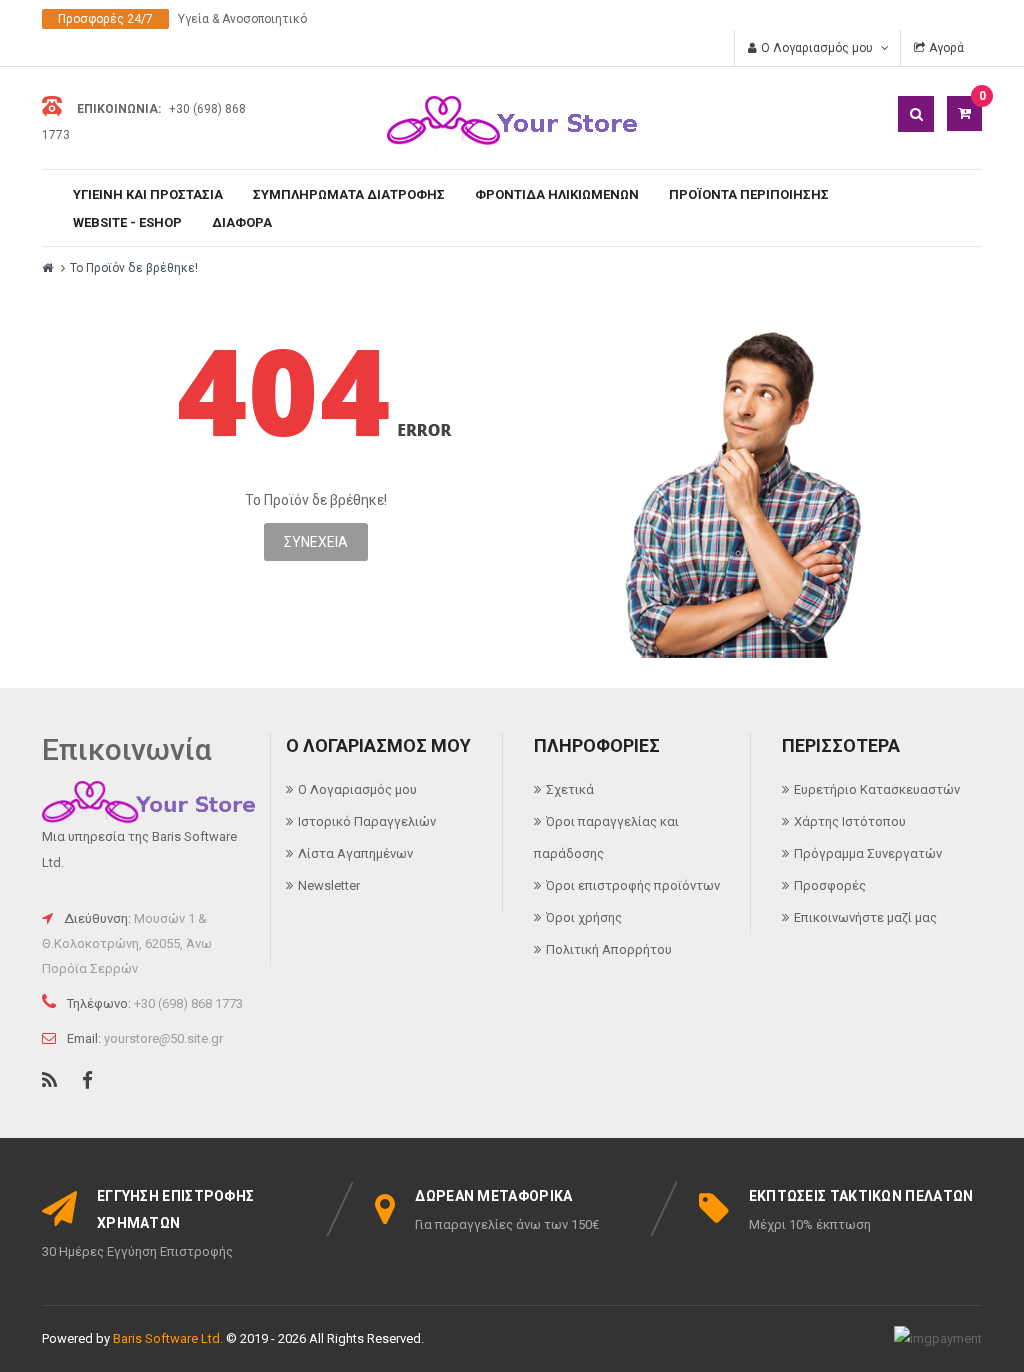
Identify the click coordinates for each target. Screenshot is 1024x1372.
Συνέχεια (316, 542)
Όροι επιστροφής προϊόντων (633, 885)
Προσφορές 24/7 (105, 19)
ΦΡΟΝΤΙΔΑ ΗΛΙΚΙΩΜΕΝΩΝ (557, 194)
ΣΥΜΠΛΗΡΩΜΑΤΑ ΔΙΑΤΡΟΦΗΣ (349, 194)
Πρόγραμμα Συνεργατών (868, 853)
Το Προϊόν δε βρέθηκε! (134, 268)
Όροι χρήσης (584, 917)
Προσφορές (830, 885)
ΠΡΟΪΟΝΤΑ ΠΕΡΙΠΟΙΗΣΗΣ (749, 194)
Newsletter (329, 885)
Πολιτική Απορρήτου (609, 949)
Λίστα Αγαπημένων (355, 853)
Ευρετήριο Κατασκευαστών (877, 789)
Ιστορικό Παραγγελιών (367, 821)
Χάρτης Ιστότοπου (850, 821)
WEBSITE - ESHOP (127, 222)
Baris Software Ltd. (168, 1338)
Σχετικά (570, 789)
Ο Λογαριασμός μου (357, 789)
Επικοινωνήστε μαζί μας (865, 917)
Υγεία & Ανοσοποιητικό (242, 19)
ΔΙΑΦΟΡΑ (242, 222)
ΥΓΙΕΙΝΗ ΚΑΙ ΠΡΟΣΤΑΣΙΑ (148, 194)
